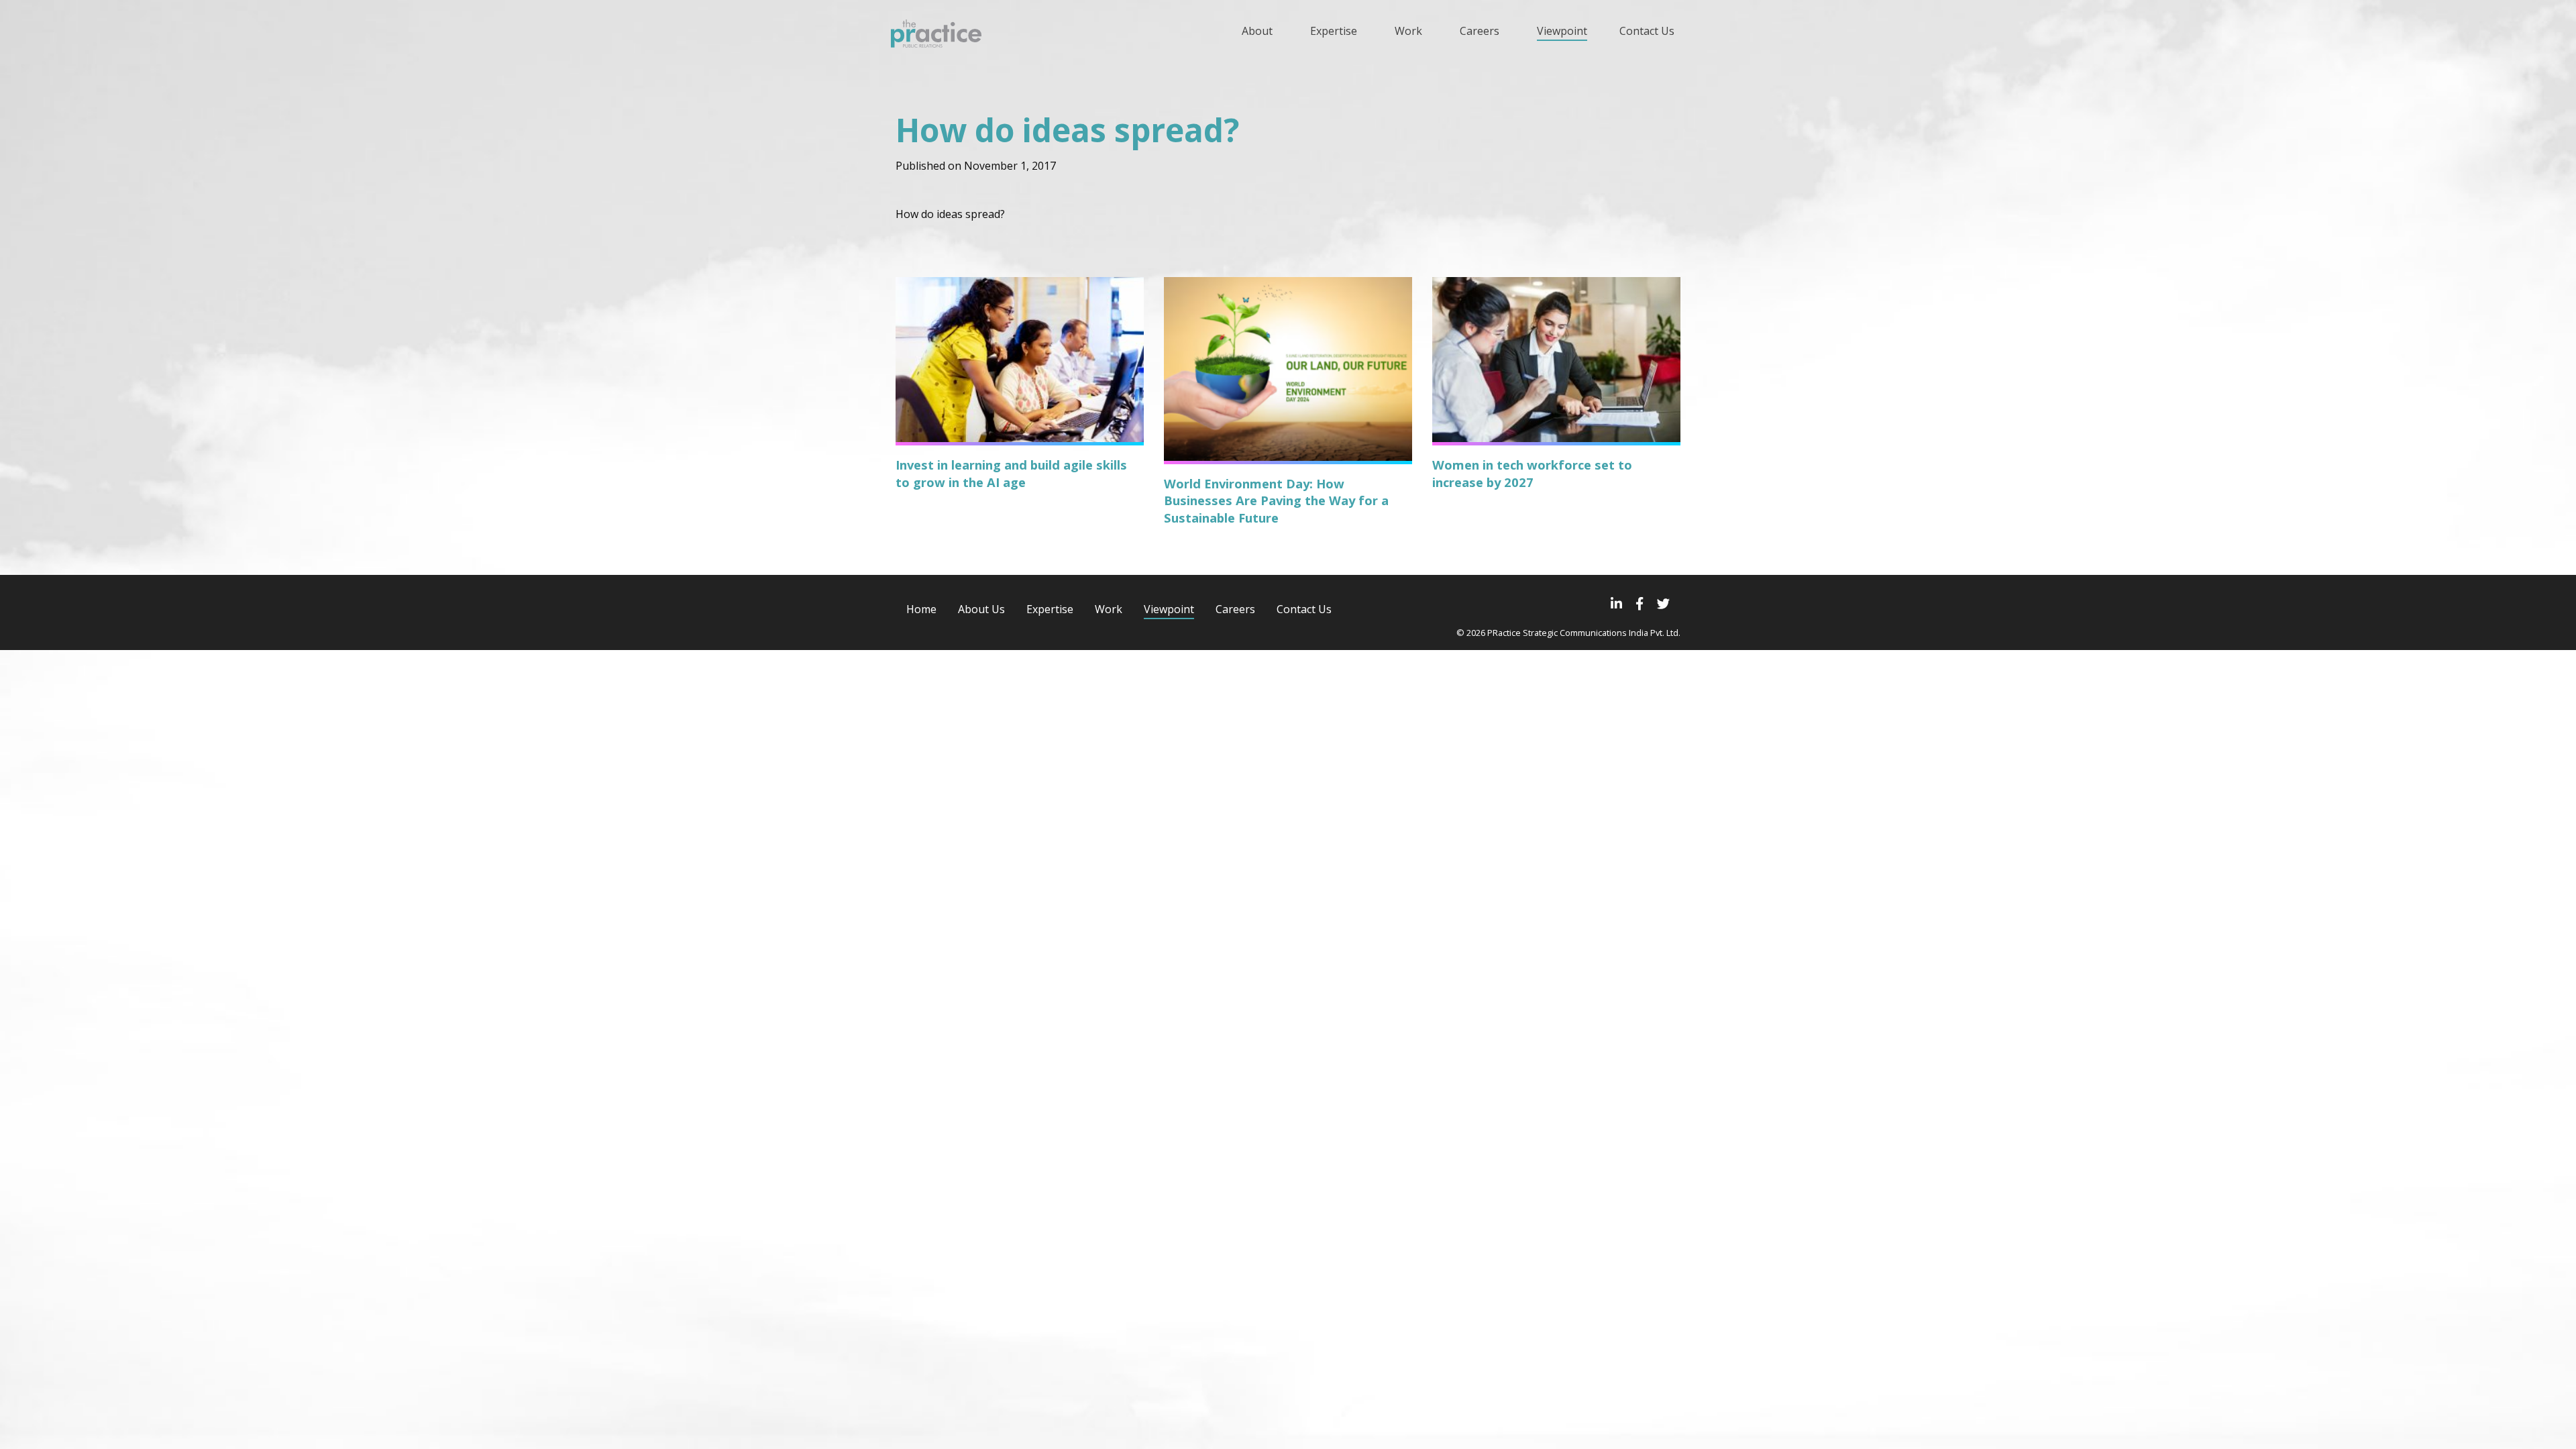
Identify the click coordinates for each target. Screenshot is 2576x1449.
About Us (981, 609)
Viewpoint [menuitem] (1562, 31)
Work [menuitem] (1408, 31)
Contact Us (1304, 609)
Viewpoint (1169, 609)
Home (921, 609)
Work (1109, 609)
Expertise (1050, 609)
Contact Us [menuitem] (1647, 31)
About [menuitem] (1257, 31)
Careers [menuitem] (1480, 31)
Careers (1235, 609)
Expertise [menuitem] (1334, 31)
